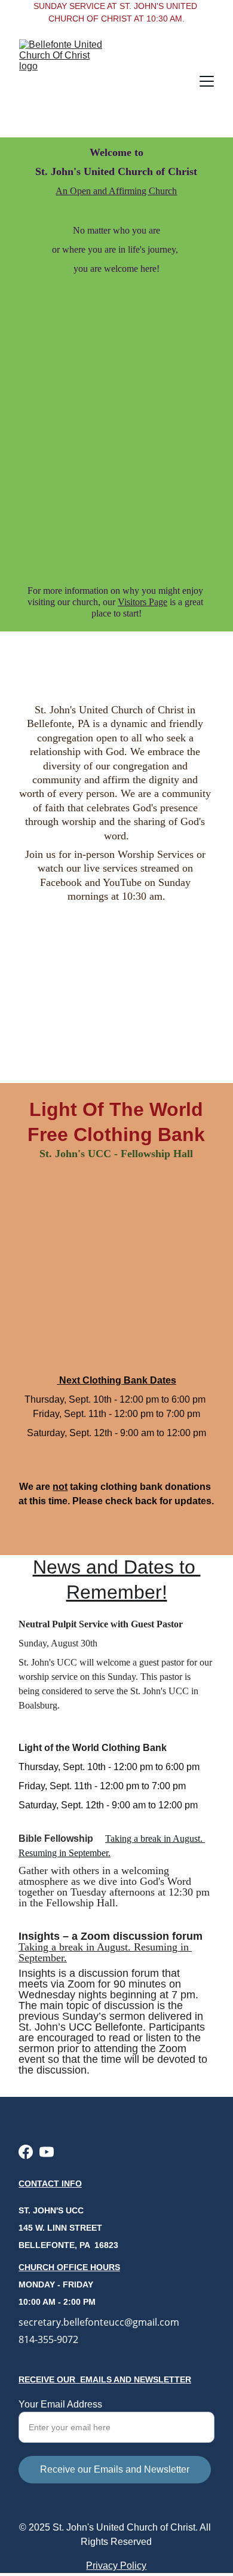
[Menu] (207, 81)
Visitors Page (142, 602)
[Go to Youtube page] (47, 2152)
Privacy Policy (116, 2566)
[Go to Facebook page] (26, 2152)
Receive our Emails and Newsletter (115, 2469)
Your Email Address (60, 2404)
